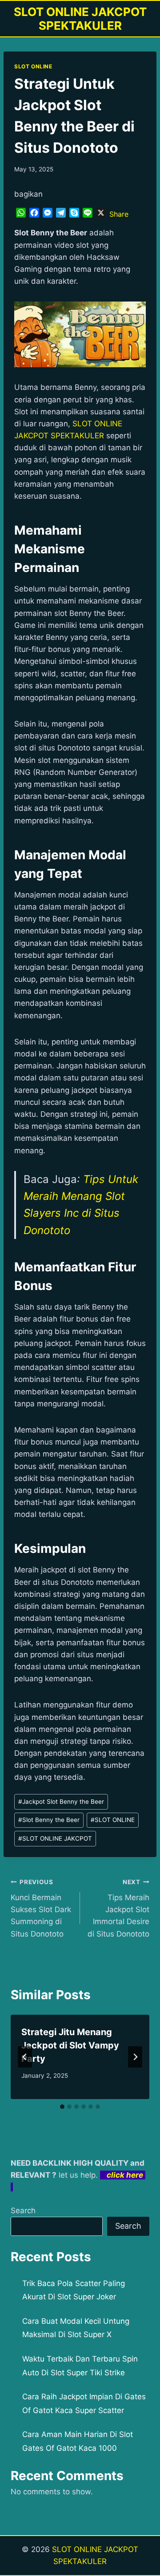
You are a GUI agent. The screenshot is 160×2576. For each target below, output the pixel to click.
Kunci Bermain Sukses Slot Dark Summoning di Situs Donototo (41, 1908)
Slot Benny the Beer (49, 1820)
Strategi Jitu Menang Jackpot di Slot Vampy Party (70, 2045)
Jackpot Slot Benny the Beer (61, 1802)
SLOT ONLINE (33, 66)
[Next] (135, 2057)
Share (119, 214)
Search (23, 2211)
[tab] (62, 2107)
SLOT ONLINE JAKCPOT (55, 1838)
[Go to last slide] (25, 2057)
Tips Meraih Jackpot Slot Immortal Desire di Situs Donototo (118, 1908)
